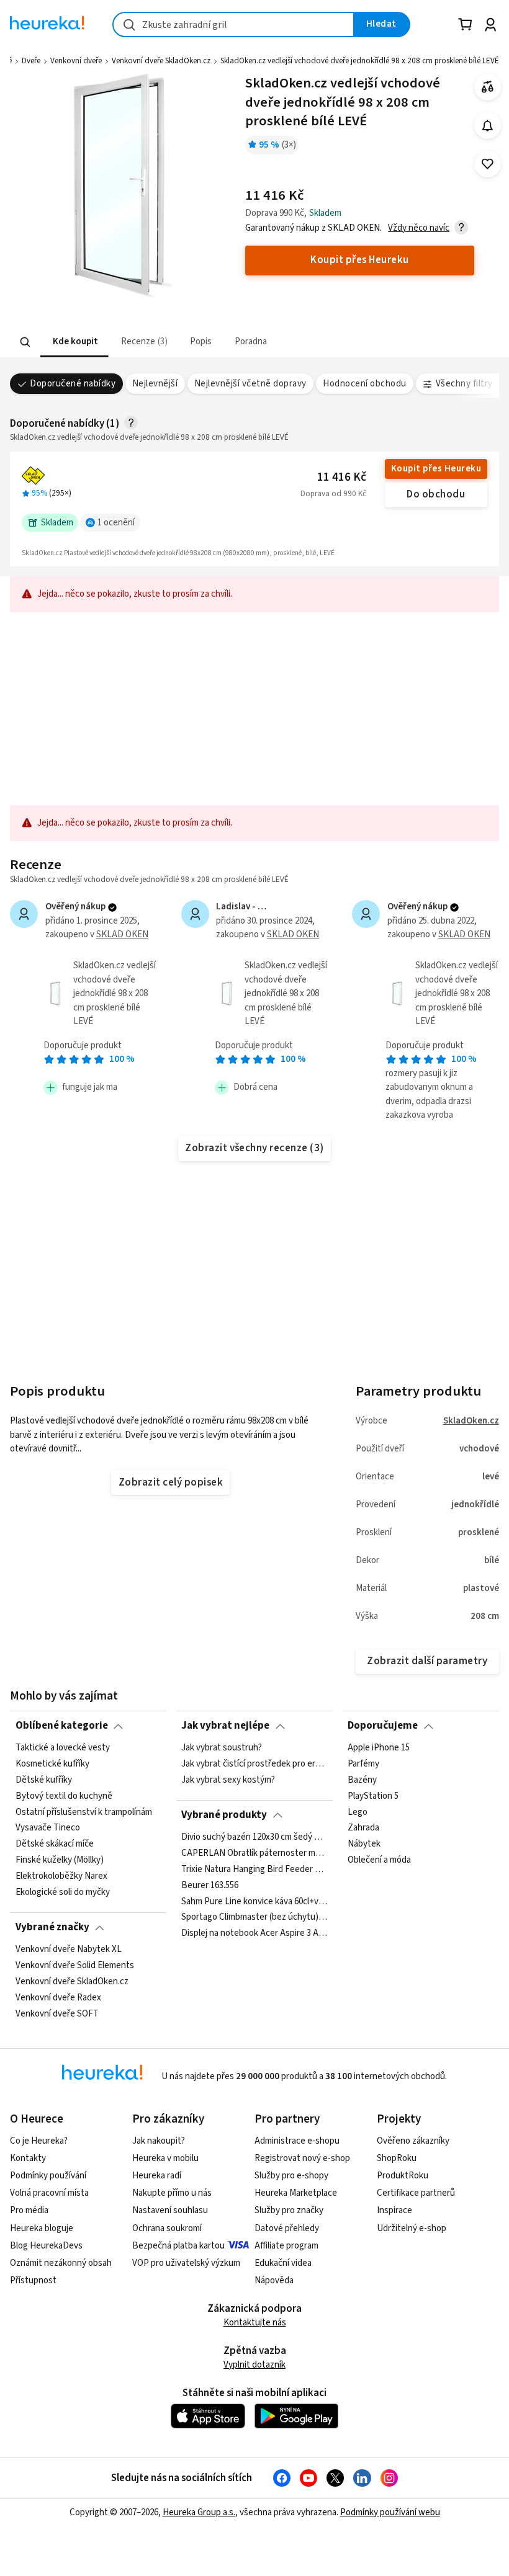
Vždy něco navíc (419, 228)
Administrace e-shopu (297, 2141)
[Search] (25, 342)
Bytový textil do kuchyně (64, 1796)
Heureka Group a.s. (199, 2512)
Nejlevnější (155, 384)
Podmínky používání (48, 2176)
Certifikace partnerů (416, 2193)
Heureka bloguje (42, 2228)
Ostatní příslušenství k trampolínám (84, 1812)
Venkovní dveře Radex (58, 1997)
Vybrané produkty (224, 1815)
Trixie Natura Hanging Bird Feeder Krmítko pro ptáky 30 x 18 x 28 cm (254, 1869)
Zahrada (363, 1828)
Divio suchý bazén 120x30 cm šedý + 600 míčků (254, 1837)
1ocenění (116, 523)
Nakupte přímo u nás (172, 2193)
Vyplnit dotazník (254, 2365)
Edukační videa (283, 2263)
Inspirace (394, 2210)
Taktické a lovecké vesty (63, 1748)
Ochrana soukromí (167, 2228)
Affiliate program (286, 2246)
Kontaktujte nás (255, 2323)
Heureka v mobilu (165, 2158)
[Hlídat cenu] (488, 126)
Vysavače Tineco (48, 1828)
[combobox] (233, 25)
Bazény (362, 1780)
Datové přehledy (287, 2228)
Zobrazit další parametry (427, 1661)
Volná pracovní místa (49, 2193)
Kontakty (28, 2158)
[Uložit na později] (488, 164)
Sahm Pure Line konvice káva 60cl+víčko (254, 1901)
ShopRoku (397, 2158)
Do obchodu (436, 494)
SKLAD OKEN (122, 934)
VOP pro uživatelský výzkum (186, 2263)
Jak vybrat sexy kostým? (228, 1780)
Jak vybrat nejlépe (225, 1726)
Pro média (29, 2210)
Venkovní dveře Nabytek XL (69, 1950)
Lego (358, 1812)
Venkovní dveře (76, 61)
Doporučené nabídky (73, 384)
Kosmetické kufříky (52, 1764)
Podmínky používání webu (390, 2512)
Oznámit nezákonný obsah (61, 2263)
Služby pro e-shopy (291, 2176)
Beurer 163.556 (210, 1885)
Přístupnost (33, 2280)
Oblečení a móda (379, 1860)
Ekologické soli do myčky (63, 1892)
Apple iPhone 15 (379, 1748)
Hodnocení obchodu (364, 384)
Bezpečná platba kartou (178, 2246)
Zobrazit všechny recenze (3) (254, 1148)
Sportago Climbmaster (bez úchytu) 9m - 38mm (254, 1917)
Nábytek (364, 1844)
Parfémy (363, 1764)
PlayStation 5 (373, 1796)
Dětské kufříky (44, 1780)
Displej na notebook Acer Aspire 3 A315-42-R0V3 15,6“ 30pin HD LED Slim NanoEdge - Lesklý (254, 1933)
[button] (74, 342)
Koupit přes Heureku (436, 469)
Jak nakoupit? (159, 2141)
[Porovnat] (488, 87)
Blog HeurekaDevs (46, 2246)
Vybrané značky (52, 1927)
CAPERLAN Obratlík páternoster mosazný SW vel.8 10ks (254, 1853)
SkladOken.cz (471, 1421)
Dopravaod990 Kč (333, 494)
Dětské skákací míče (55, 1844)
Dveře (31, 61)
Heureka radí (157, 2176)
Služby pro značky (289, 2210)
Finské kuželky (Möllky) (60, 1860)
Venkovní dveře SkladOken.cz (161, 61)
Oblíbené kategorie (62, 1726)
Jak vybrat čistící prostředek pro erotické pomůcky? (254, 1764)
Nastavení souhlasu (170, 2210)
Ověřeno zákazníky (413, 2141)
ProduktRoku (403, 2176)
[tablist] (178, 342)
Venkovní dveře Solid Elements (75, 1966)
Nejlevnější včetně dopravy (250, 384)
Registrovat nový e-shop (302, 2158)
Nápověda (274, 2280)
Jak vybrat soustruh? (222, 1748)
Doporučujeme (383, 1726)
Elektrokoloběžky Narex (61, 1876)
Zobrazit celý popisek (171, 1482)
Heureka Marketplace (296, 2193)
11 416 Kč (342, 477)
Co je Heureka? (39, 2141)
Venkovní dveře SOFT (57, 2013)
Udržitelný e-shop (412, 2228)
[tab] (74, 342)
